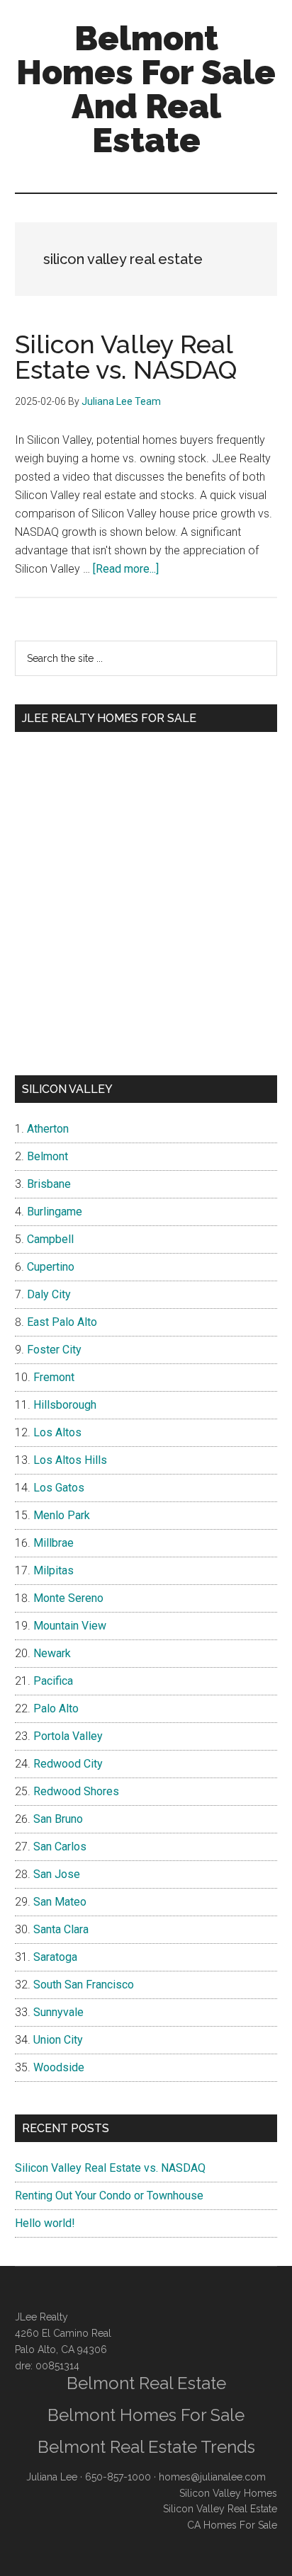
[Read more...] (126, 569)
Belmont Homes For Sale (146, 2415)
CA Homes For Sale (232, 2525)
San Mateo (60, 1902)
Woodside (59, 2067)
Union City (58, 2040)
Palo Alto (56, 1708)
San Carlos (60, 1847)
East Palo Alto (62, 1322)
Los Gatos (59, 1488)
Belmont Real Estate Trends (146, 2447)
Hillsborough (65, 1405)
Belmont (47, 1156)
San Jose (57, 1874)
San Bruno (58, 1819)
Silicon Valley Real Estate (220, 2509)
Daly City (49, 1294)
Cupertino (51, 1267)
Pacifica (53, 1681)
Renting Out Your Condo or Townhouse (109, 2196)
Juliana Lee (52, 2477)
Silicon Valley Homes (228, 2493)
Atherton (48, 1129)
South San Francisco (84, 1985)
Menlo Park (62, 1515)
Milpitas (54, 1570)
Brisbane (49, 1184)
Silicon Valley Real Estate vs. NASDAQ (126, 357)
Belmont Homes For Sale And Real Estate (146, 89)
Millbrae (54, 1543)
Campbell (50, 1239)
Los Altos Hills (70, 1460)
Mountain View (70, 1626)
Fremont (54, 1377)
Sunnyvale (58, 2012)
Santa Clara (61, 1929)
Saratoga (55, 1957)
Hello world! (45, 2223)
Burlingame (55, 1212)
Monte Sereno (68, 1598)
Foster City (54, 1350)
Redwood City (68, 1764)
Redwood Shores (76, 1791)
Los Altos (57, 1432)
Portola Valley (68, 1736)
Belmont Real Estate (146, 2383)
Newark (52, 1653)
